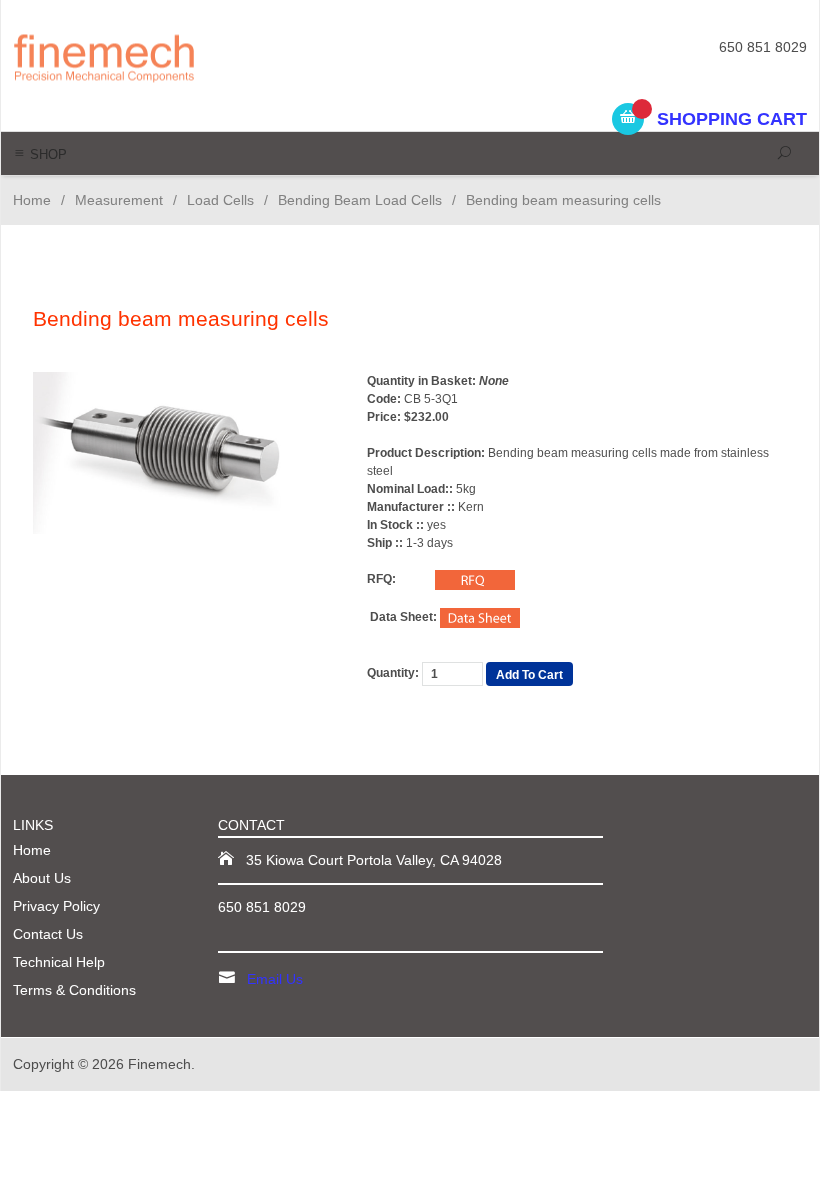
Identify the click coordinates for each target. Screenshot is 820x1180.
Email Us (275, 979)
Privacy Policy (56, 906)
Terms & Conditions (74, 990)
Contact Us (48, 934)
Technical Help (59, 962)
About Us (42, 878)
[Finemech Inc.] (164, 56)
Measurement (119, 200)
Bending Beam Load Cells (360, 200)
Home (32, 200)
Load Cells (220, 200)
